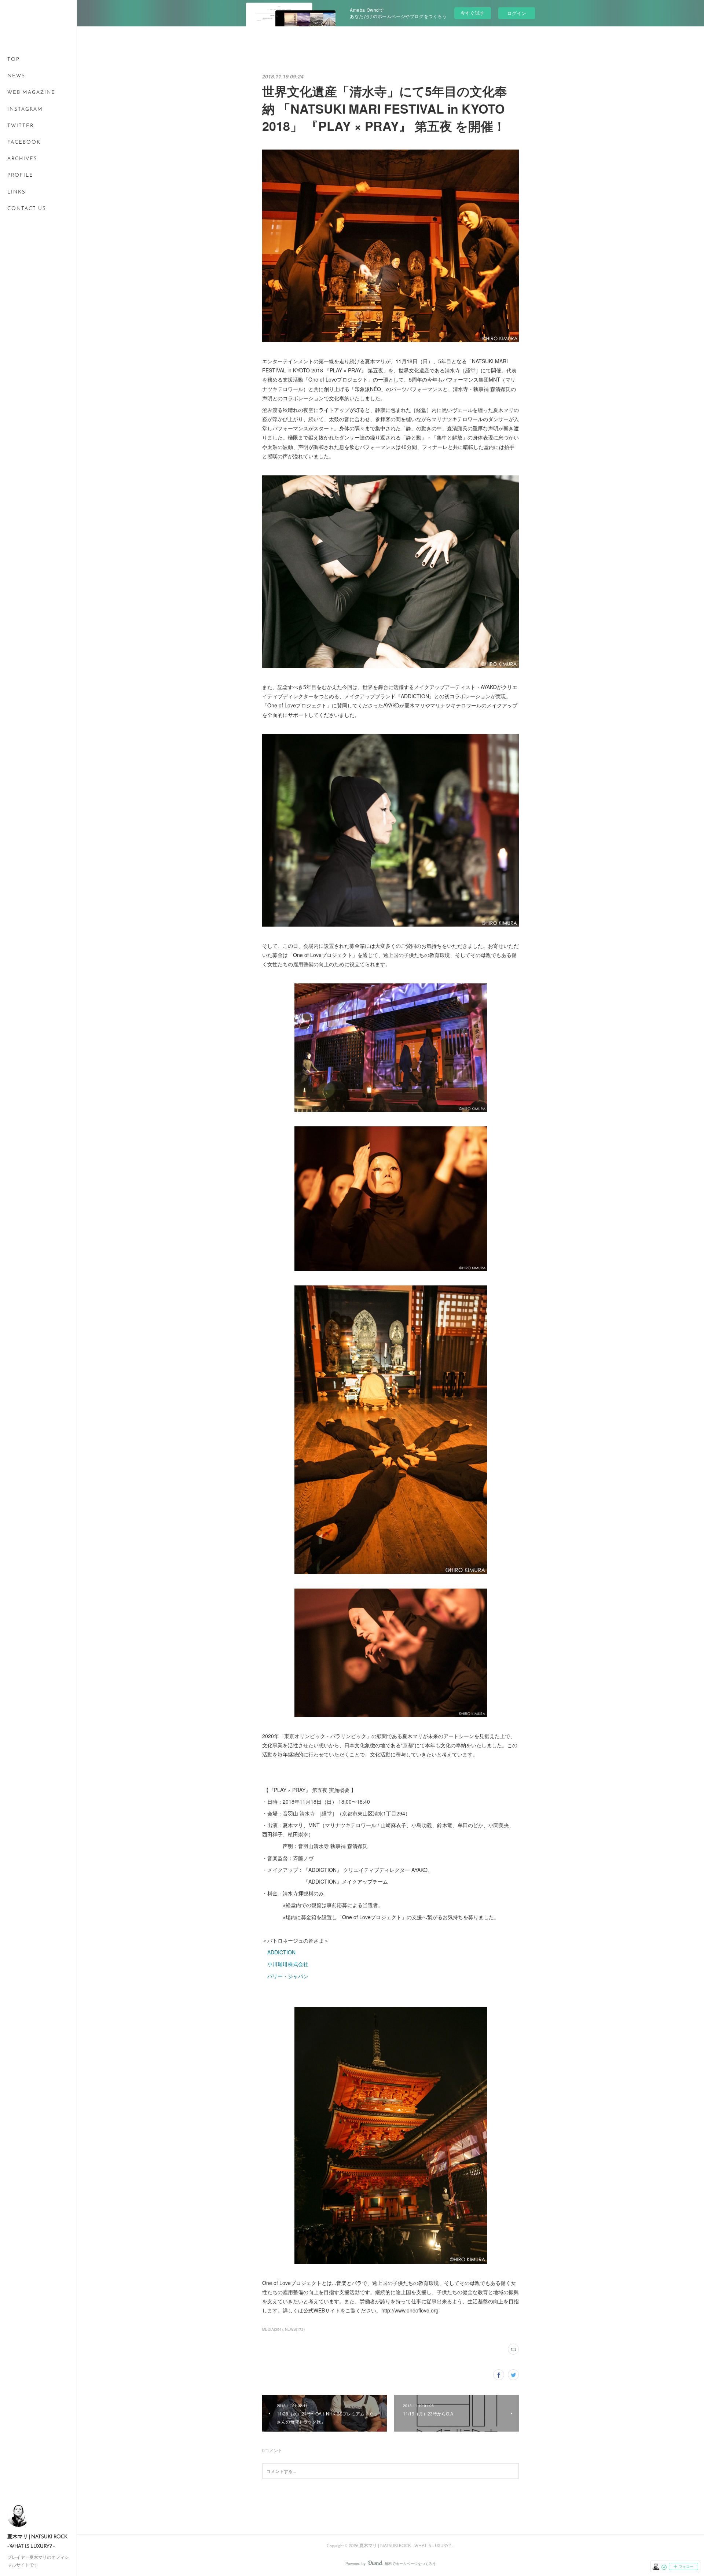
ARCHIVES (22, 159)
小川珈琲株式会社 (288, 1964)
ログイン (517, 13)
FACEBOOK (24, 142)
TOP (14, 60)
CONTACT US (27, 209)
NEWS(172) (295, 2329)
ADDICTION (281, 1952)
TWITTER (21, 126)
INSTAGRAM (25, 109)
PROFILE (20, 175)
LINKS (16, 192)
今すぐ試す (472, 13)
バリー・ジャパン (288, 1976)
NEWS (16, 76)
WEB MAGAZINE (31, 93)
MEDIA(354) (272, 2329)
